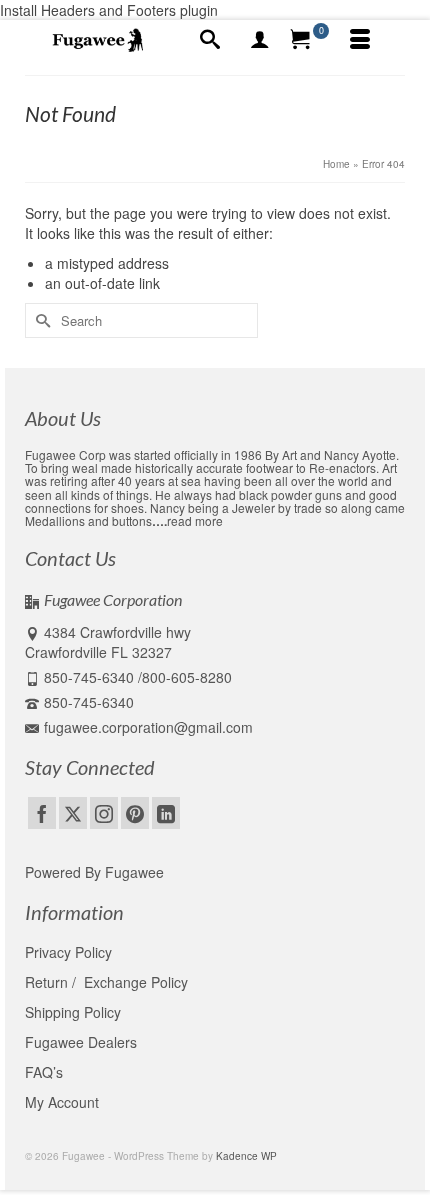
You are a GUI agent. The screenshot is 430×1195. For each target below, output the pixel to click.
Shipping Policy (73, 1012)
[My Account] (260, 40)
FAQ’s (44, 1072)
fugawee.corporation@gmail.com (148, 727)
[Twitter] (73, 813)
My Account (62, 1102)
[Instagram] (104, 813)
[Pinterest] (135, 813)
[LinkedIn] (166, 813)
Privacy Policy (68, 952)
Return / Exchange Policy (106, 982)
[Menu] (360, 40)
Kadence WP (246, 1156)
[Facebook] (42, 813)
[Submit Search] (40, 320)
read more (195, 520)
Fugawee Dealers (83, 1042)
